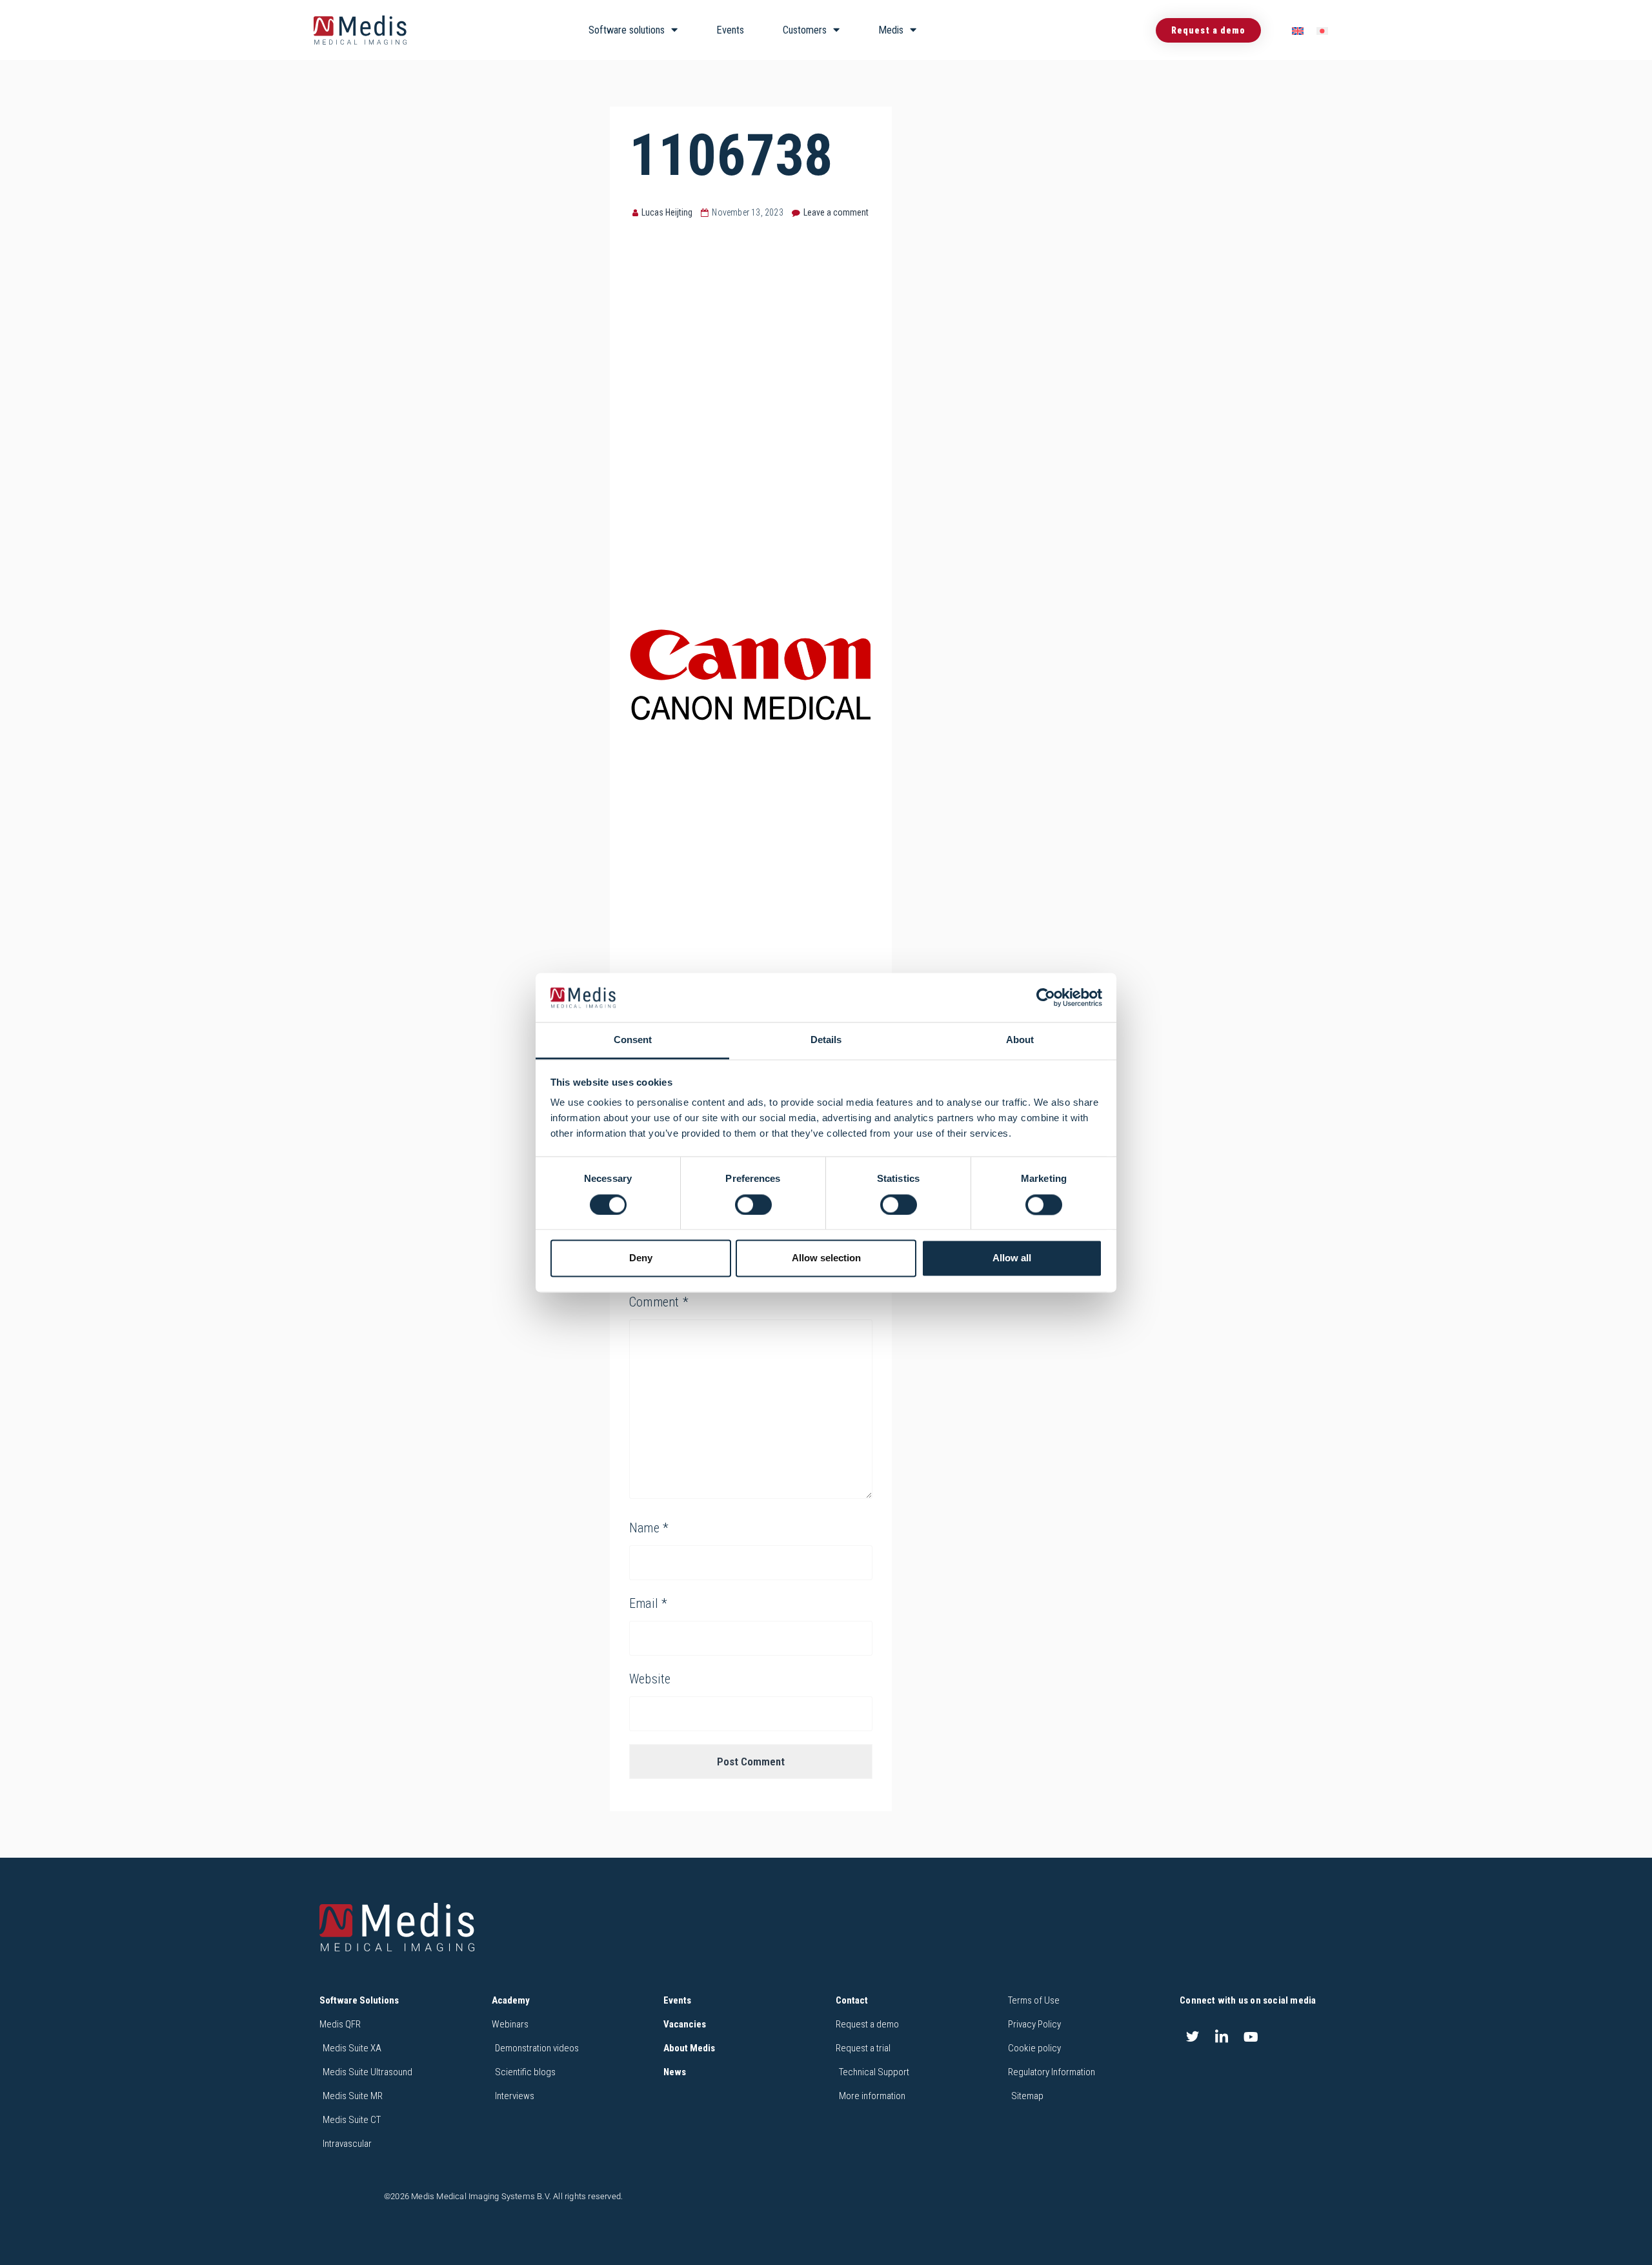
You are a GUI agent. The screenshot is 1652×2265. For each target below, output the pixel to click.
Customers (805, 30)
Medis (891, 30)
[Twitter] (1193, 2036)
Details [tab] (826, 1040)
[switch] (753, 1204)
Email (648, 1603)
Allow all (1012, 1258)
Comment (659, 1302)
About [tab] (1020, 1040)
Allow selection (826, 1258)
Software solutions (627, 30)
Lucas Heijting (667, 212)
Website (650, 1679)
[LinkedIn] (1222, 2036)
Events (730, 30)
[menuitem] (1298, 31)
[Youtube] (1251, 2036)
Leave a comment (836, 212)
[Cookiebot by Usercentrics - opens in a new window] (1046, 997)
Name (649, 1528)
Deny (641, 1258)
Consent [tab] (633, 1040)
